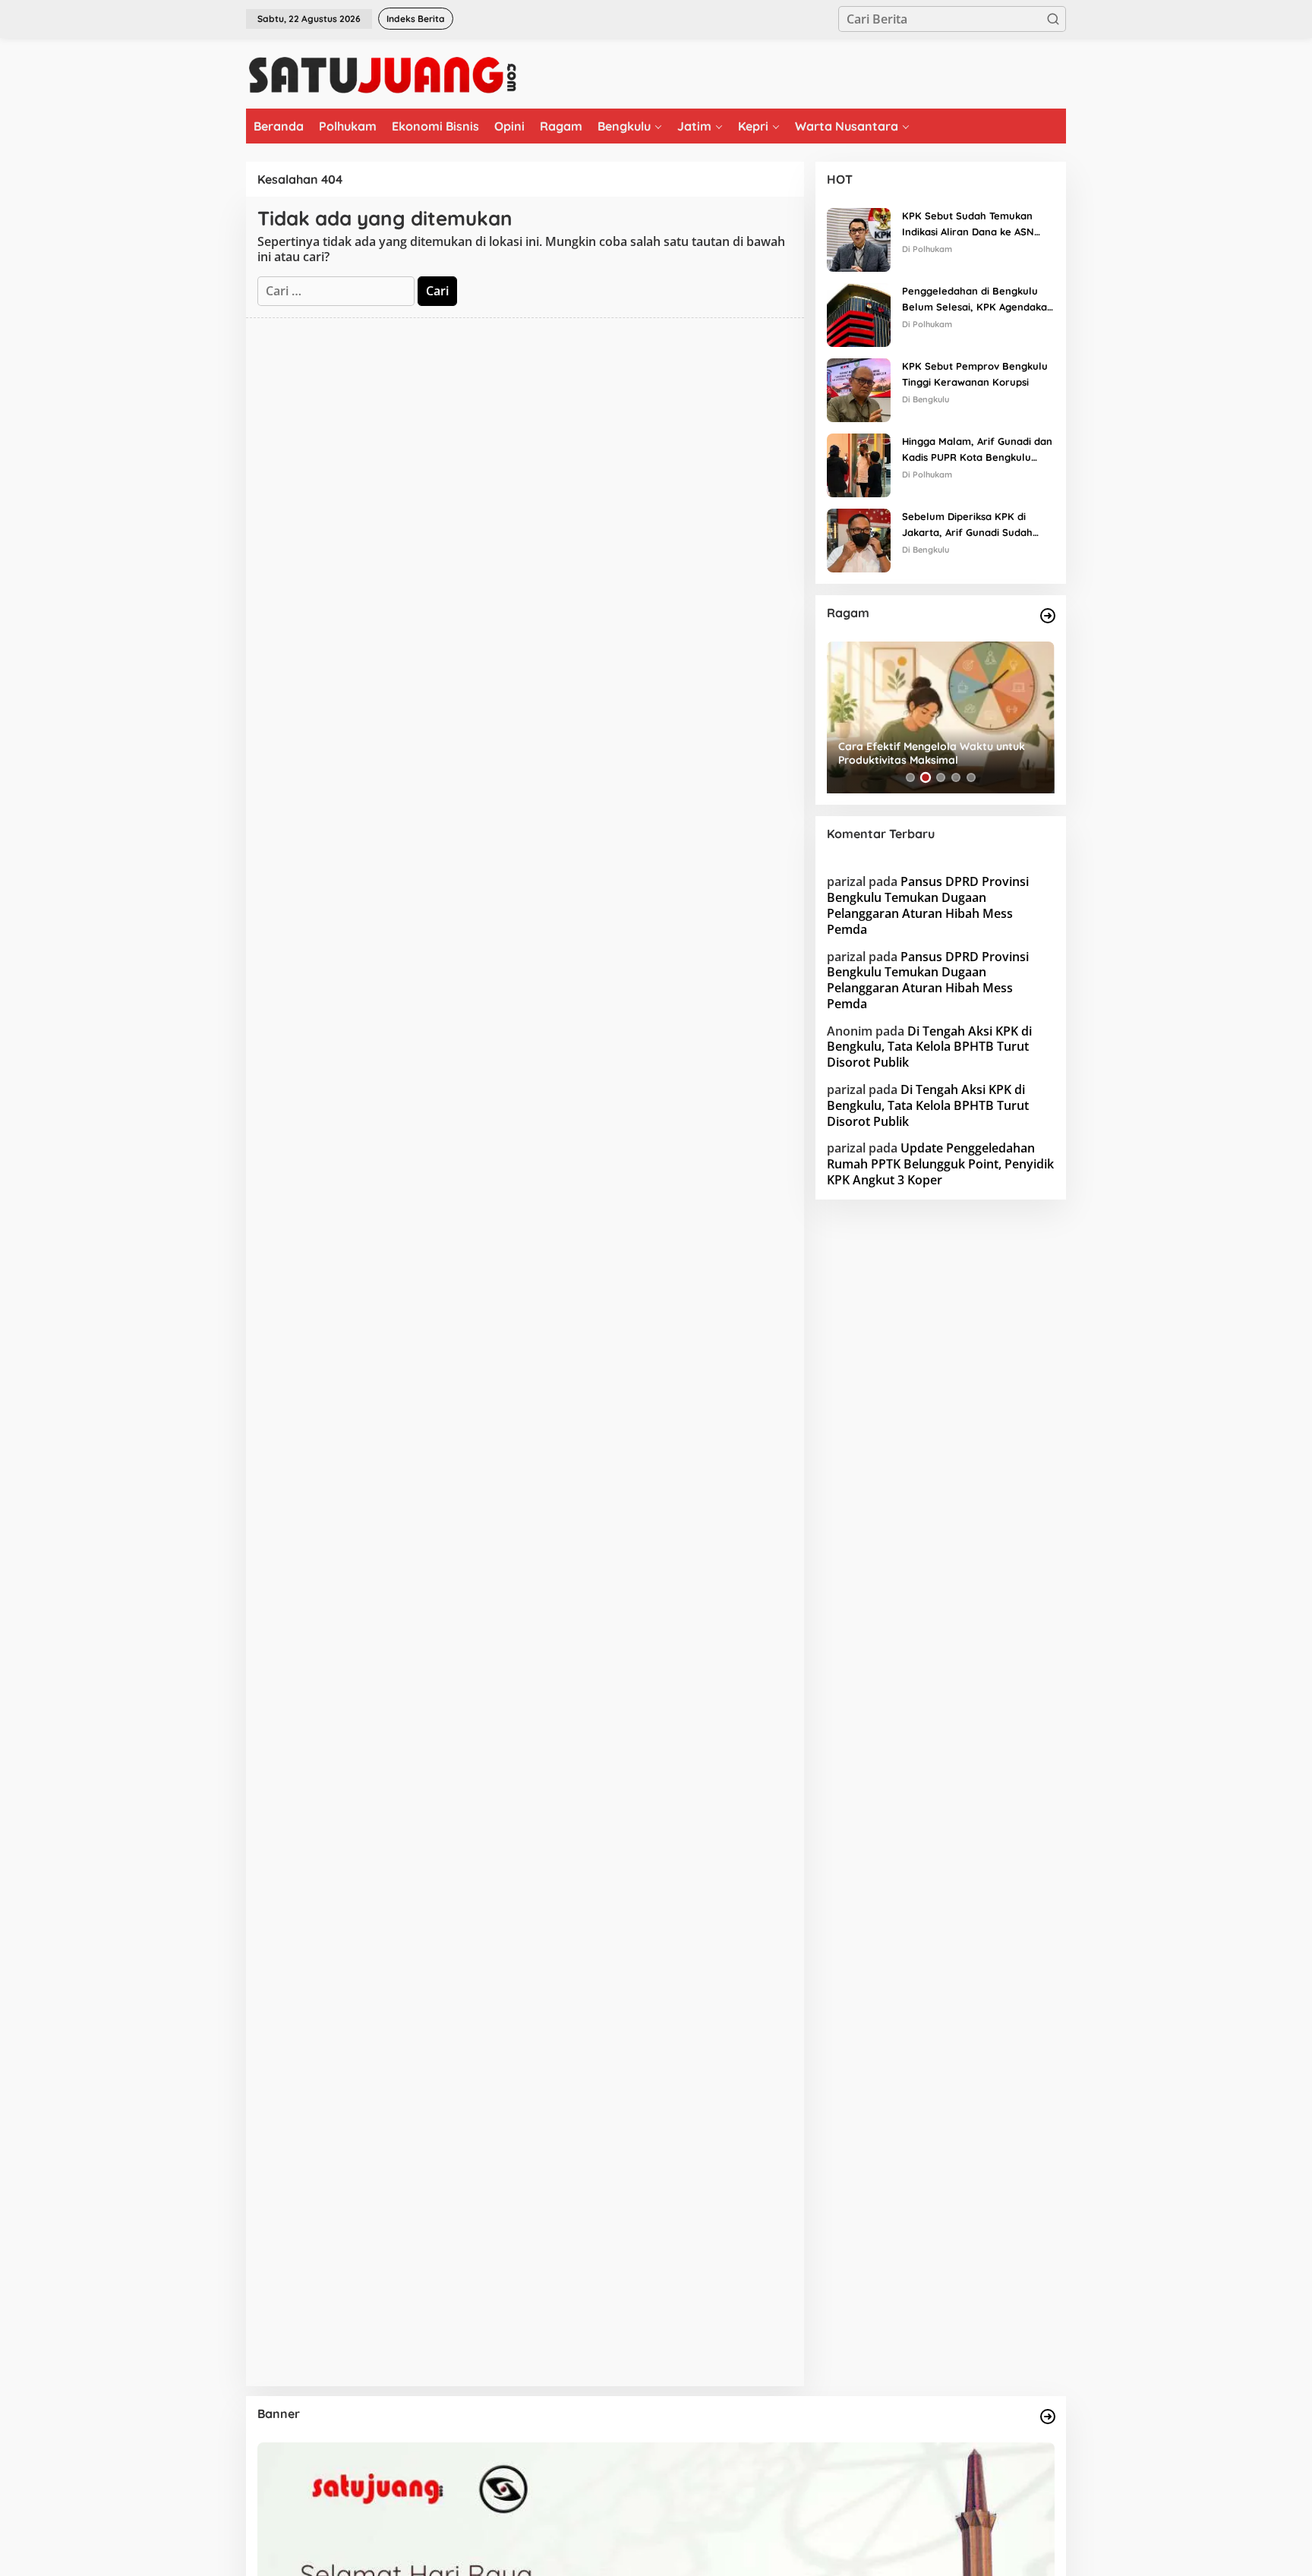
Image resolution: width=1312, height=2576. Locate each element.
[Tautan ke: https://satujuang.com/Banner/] (1048, 2417)
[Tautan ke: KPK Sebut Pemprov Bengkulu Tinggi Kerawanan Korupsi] (859, 389)
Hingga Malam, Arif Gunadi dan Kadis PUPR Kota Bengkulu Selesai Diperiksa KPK (977, 450)
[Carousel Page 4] (956, 777)
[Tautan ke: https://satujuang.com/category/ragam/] (1048, 616)
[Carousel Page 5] (971, 777)
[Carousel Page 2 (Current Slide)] (926, 777)
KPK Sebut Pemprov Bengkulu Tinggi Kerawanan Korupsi (975, 374)
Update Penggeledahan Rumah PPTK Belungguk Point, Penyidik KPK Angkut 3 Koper (940, 1164)
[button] (1053, 19)
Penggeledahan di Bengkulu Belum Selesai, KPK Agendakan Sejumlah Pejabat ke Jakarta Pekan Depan (978, 300)
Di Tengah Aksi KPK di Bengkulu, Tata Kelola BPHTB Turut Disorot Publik (929, 1047)
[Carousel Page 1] (910, 777)
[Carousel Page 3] (941, 777)
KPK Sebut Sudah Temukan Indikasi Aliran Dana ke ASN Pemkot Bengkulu (968, 225)
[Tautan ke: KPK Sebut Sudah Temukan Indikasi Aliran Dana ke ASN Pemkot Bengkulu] (859, 238)
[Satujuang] (382, 74)
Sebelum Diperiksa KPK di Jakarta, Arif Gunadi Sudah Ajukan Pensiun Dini (967, 525)
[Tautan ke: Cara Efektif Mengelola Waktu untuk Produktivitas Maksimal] (941, 717)
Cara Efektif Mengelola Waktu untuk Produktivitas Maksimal (932, 753)
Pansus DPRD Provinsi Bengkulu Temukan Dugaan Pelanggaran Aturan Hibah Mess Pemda (928, 905)
